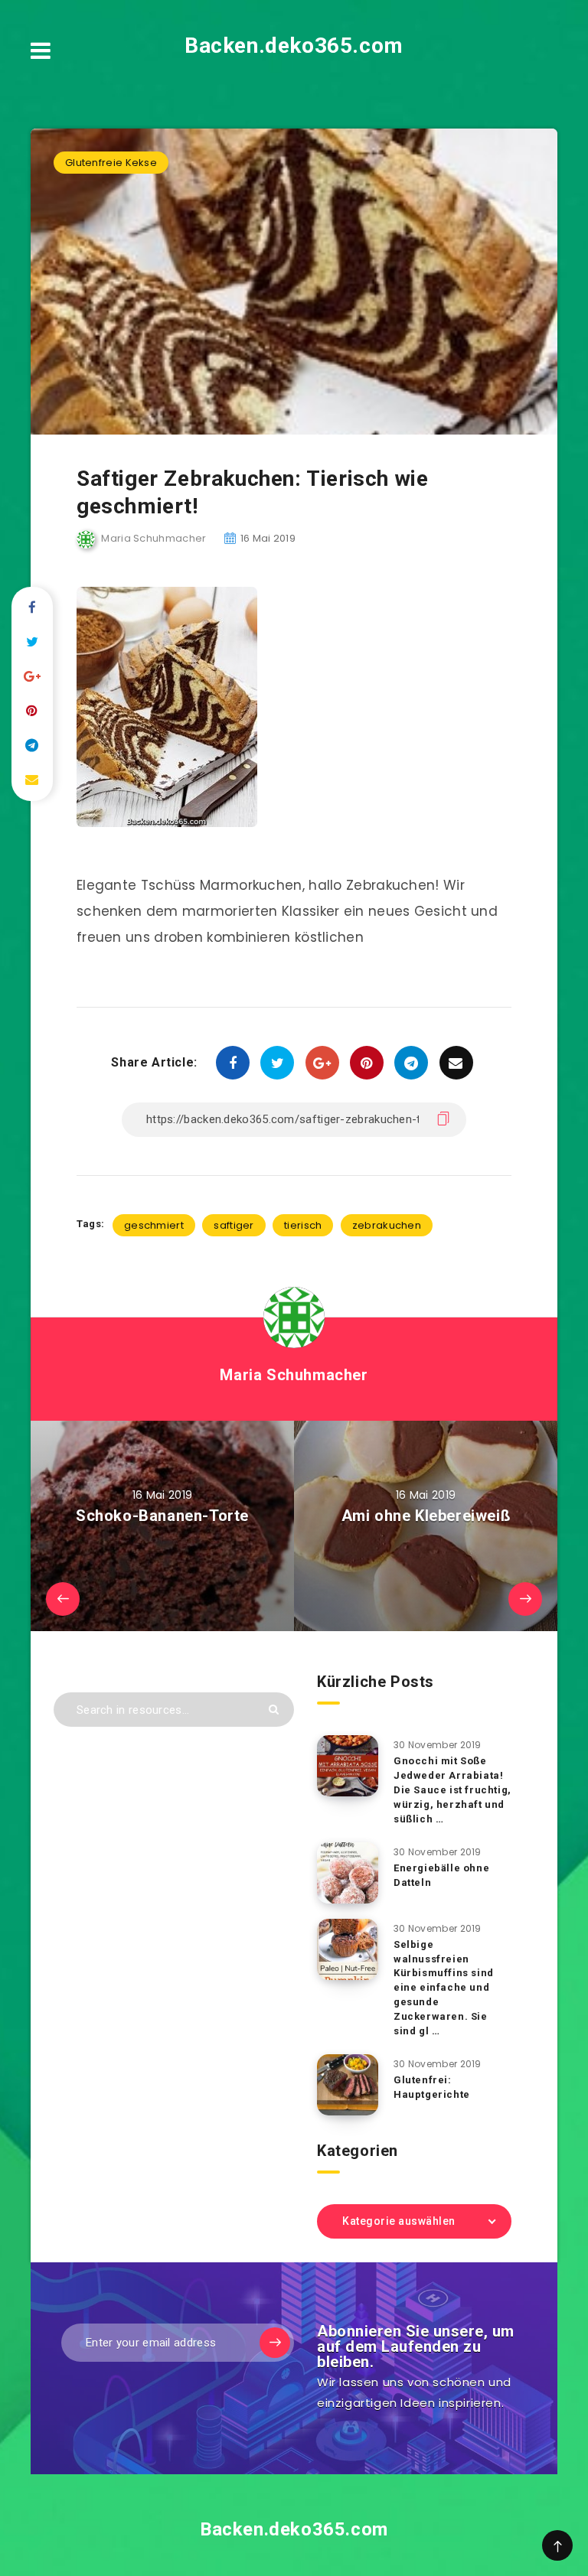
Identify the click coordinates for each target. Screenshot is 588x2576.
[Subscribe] (275, 2343)
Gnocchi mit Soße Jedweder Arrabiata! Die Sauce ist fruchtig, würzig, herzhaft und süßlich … (452, 1790)
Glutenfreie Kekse (111, 163)
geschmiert (154, 1225)
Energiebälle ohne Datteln (441, 1875)
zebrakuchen (387, 1225)
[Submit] (274, 1710)
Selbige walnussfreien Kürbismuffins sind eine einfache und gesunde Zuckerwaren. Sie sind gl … (444, 1988)
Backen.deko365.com (294, 46)
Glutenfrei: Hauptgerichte (432, 2087)
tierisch (303, 1225)
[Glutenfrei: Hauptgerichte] (348, 2085)
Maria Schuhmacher (294, 1375)
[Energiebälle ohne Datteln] (348, 1873)
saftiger (234, 1225)
